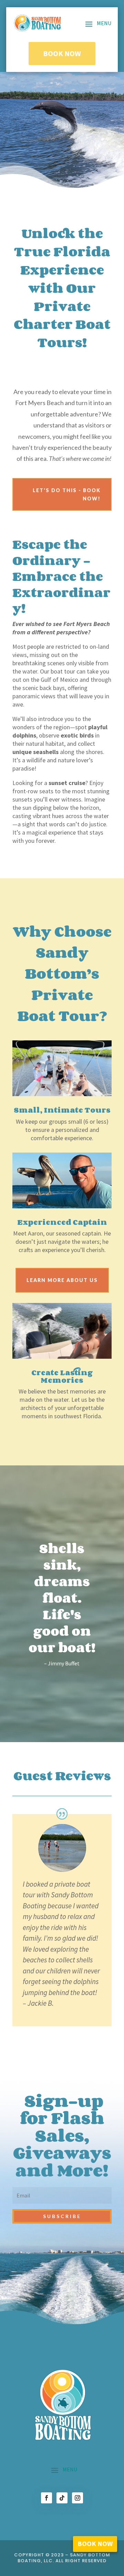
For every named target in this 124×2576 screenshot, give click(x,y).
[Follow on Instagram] (77, 2498)
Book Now (62, 53)
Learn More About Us (62, 1280)
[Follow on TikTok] (62, 2498)
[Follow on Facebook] (46, 2498)
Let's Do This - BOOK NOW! (67, 494)
